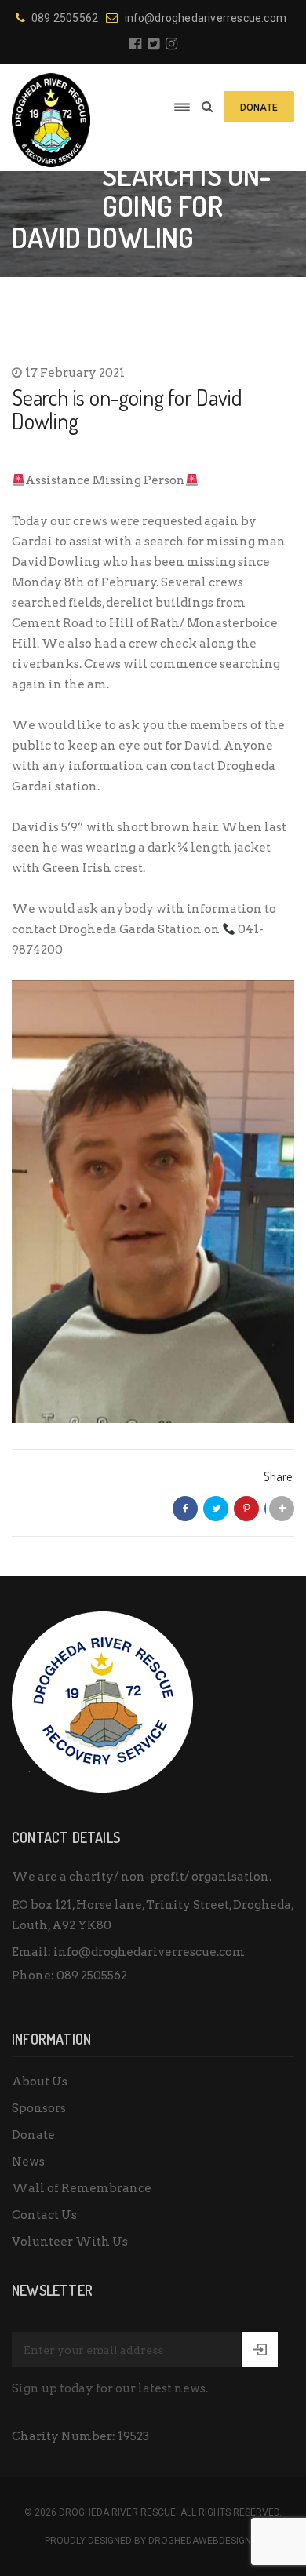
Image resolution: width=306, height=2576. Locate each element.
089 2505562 (65, 18)
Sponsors (39, 2108)
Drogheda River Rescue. (118, 2512)
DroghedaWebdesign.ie (205, 2541)
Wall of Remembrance (82, 2188)
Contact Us (44, 2215)
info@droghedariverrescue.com (206, 18)
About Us (40, 2082)
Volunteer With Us (70, 2242)
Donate (33, 2135)
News (28, 2162)
